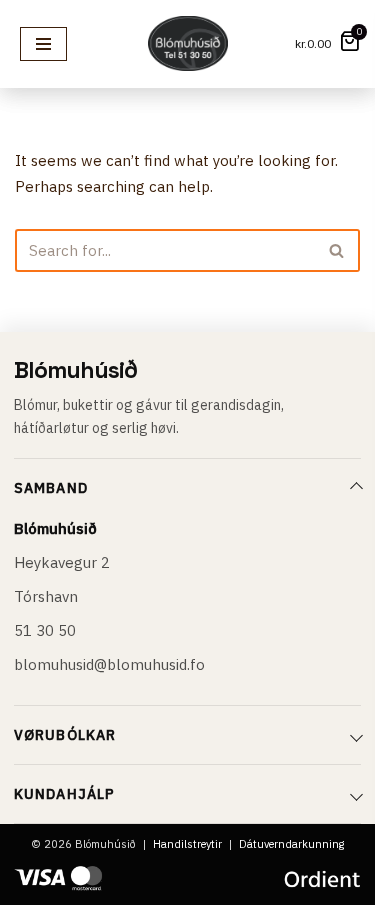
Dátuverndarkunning (291, 844)
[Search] (337, 250)
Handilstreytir (187, 844)
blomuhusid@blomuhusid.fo (109, 664)
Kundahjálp (64, 794)
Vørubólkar (65, 735)
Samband (51, 488)
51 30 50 (45, 630)
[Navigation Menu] (43, 44)
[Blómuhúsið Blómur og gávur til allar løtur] (188, 43)
